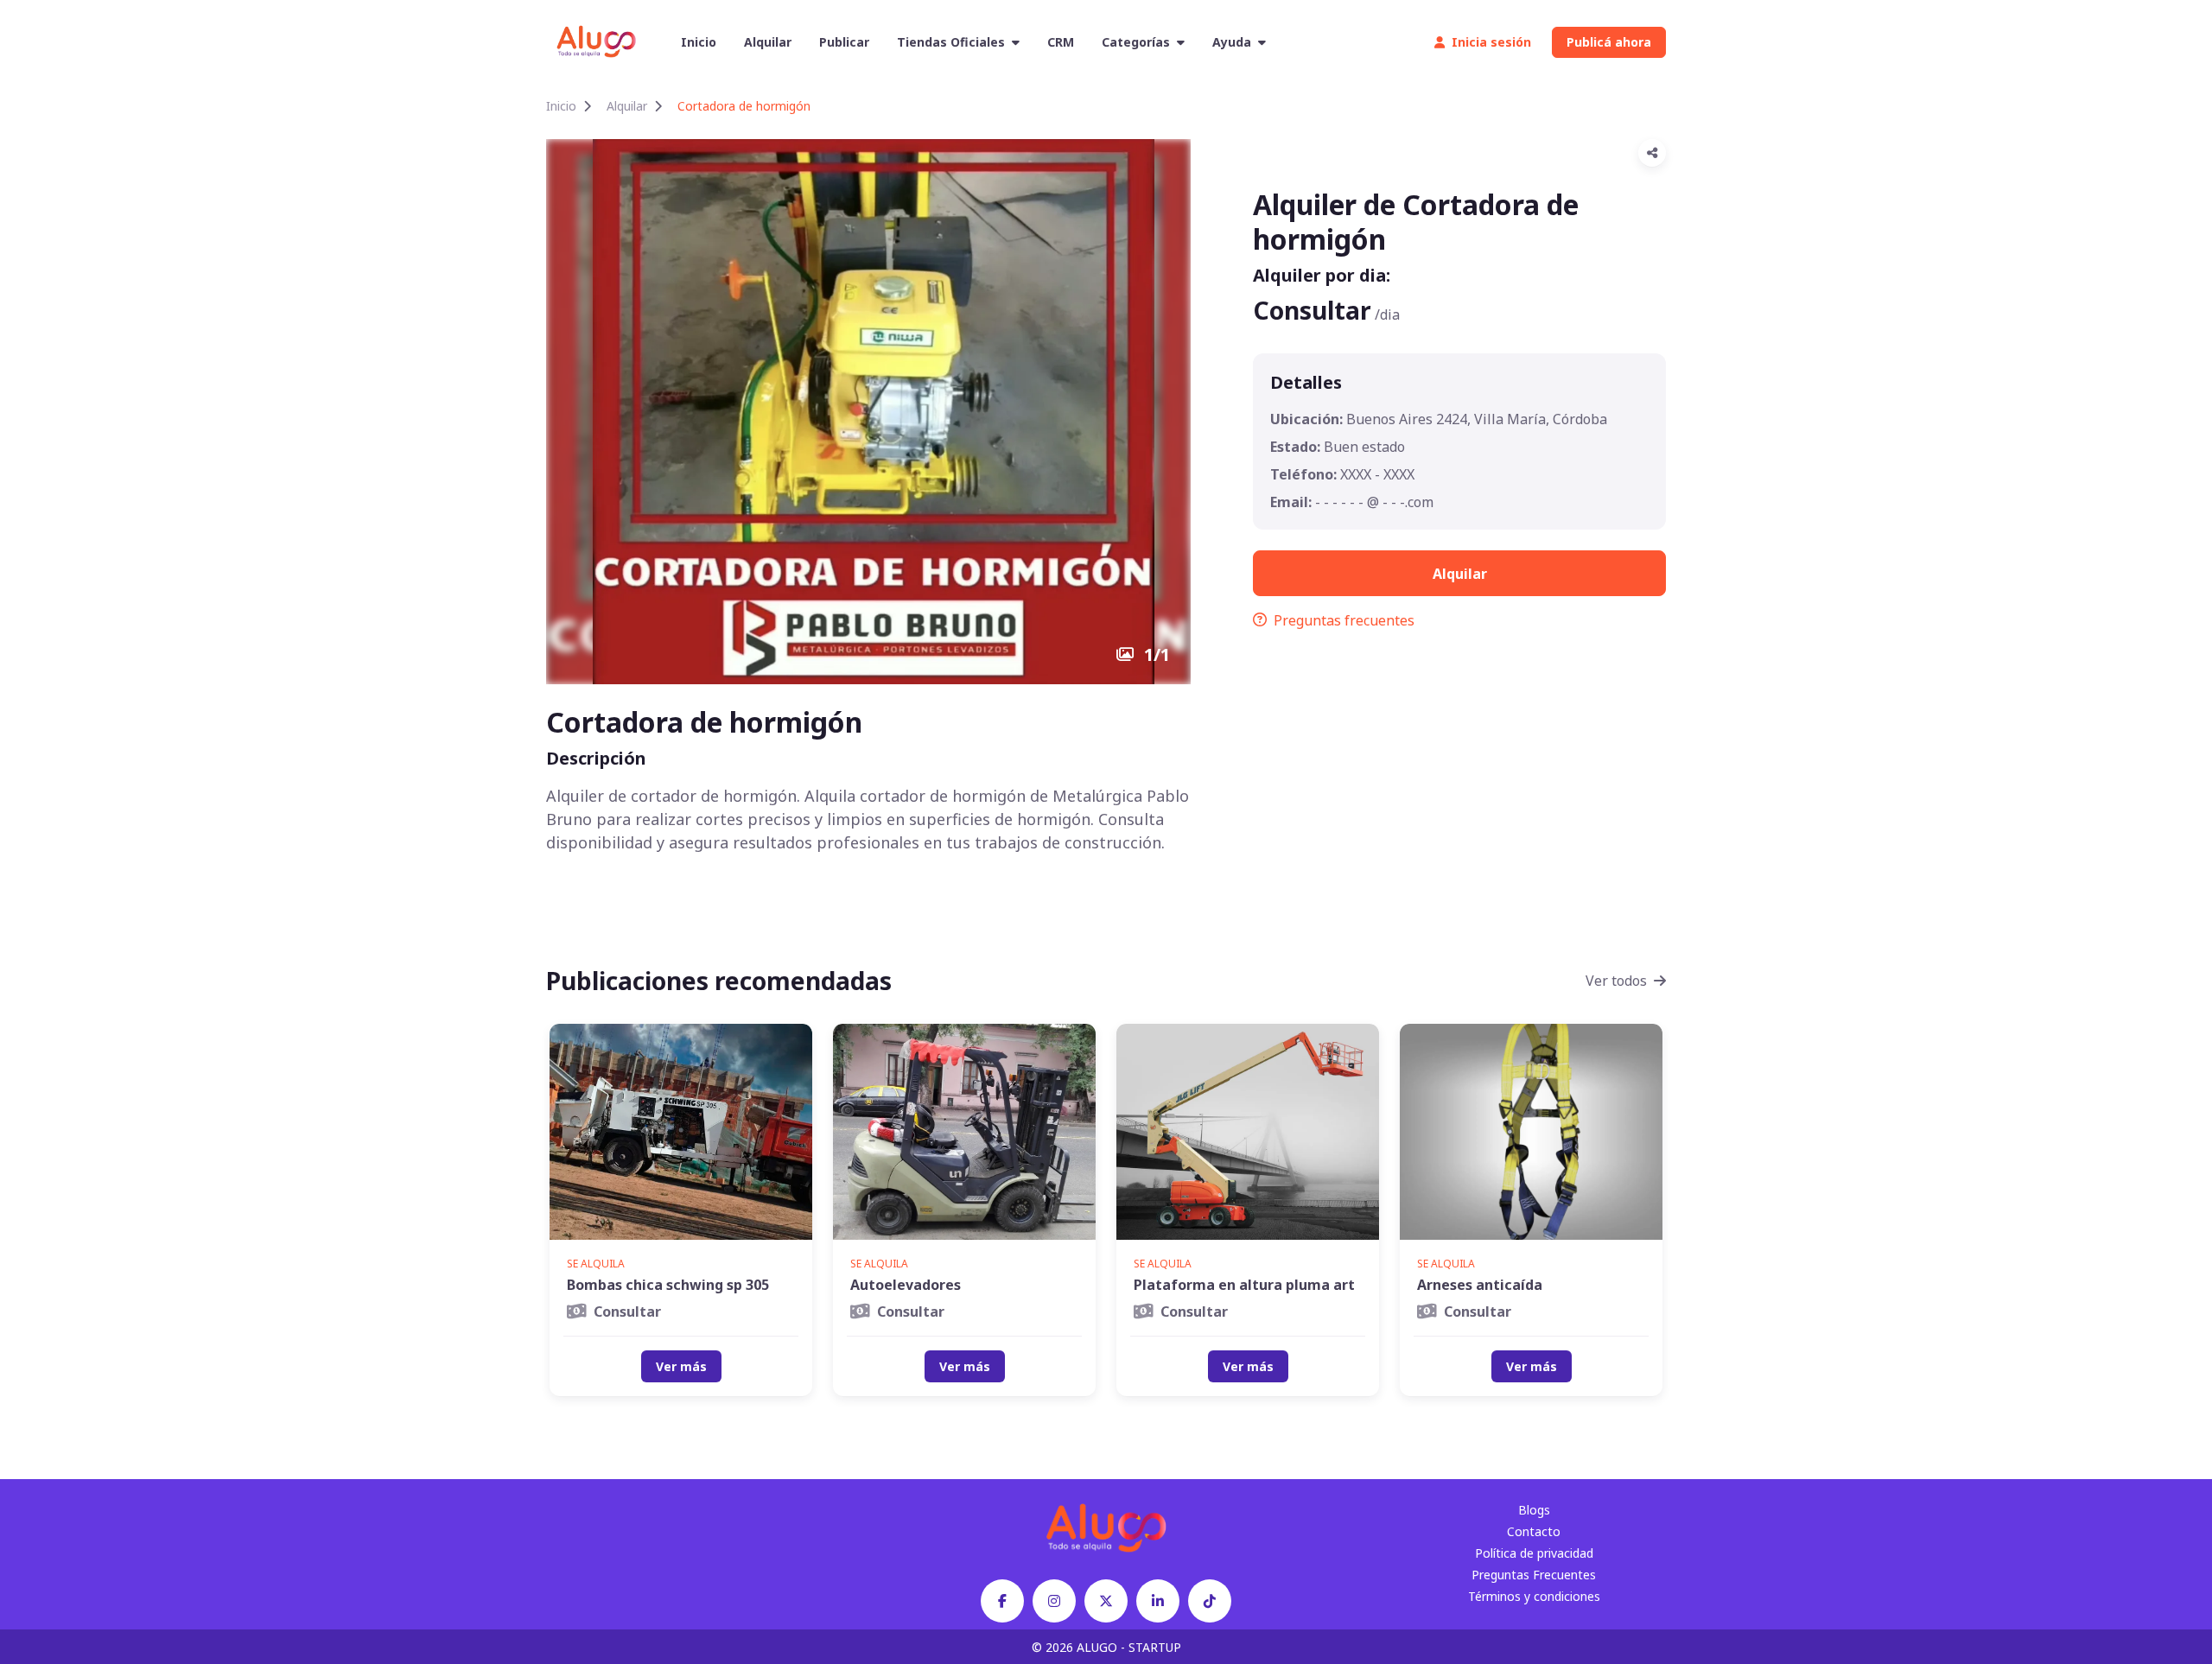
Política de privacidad (1534, 1553)
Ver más (681, 1366)
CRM (1061, 42)
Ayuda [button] (1232, 42)
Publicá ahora (1609, 42)
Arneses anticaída (1480, 1285)
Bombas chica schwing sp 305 (668, 1285)
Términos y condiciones (1534, 1596)
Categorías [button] (1136, 42)
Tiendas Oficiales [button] (951, 42)
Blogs (1534, 1510)
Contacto (1534, 1531)
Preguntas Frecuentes (1534, 1575)
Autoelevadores (906, 1285)
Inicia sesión (1491, 42)
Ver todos (1616, 981)
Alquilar (768, 42)
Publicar (844, 42)
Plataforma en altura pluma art (1244, 1285)
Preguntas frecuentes (1344, 620)
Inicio (699, 42)
